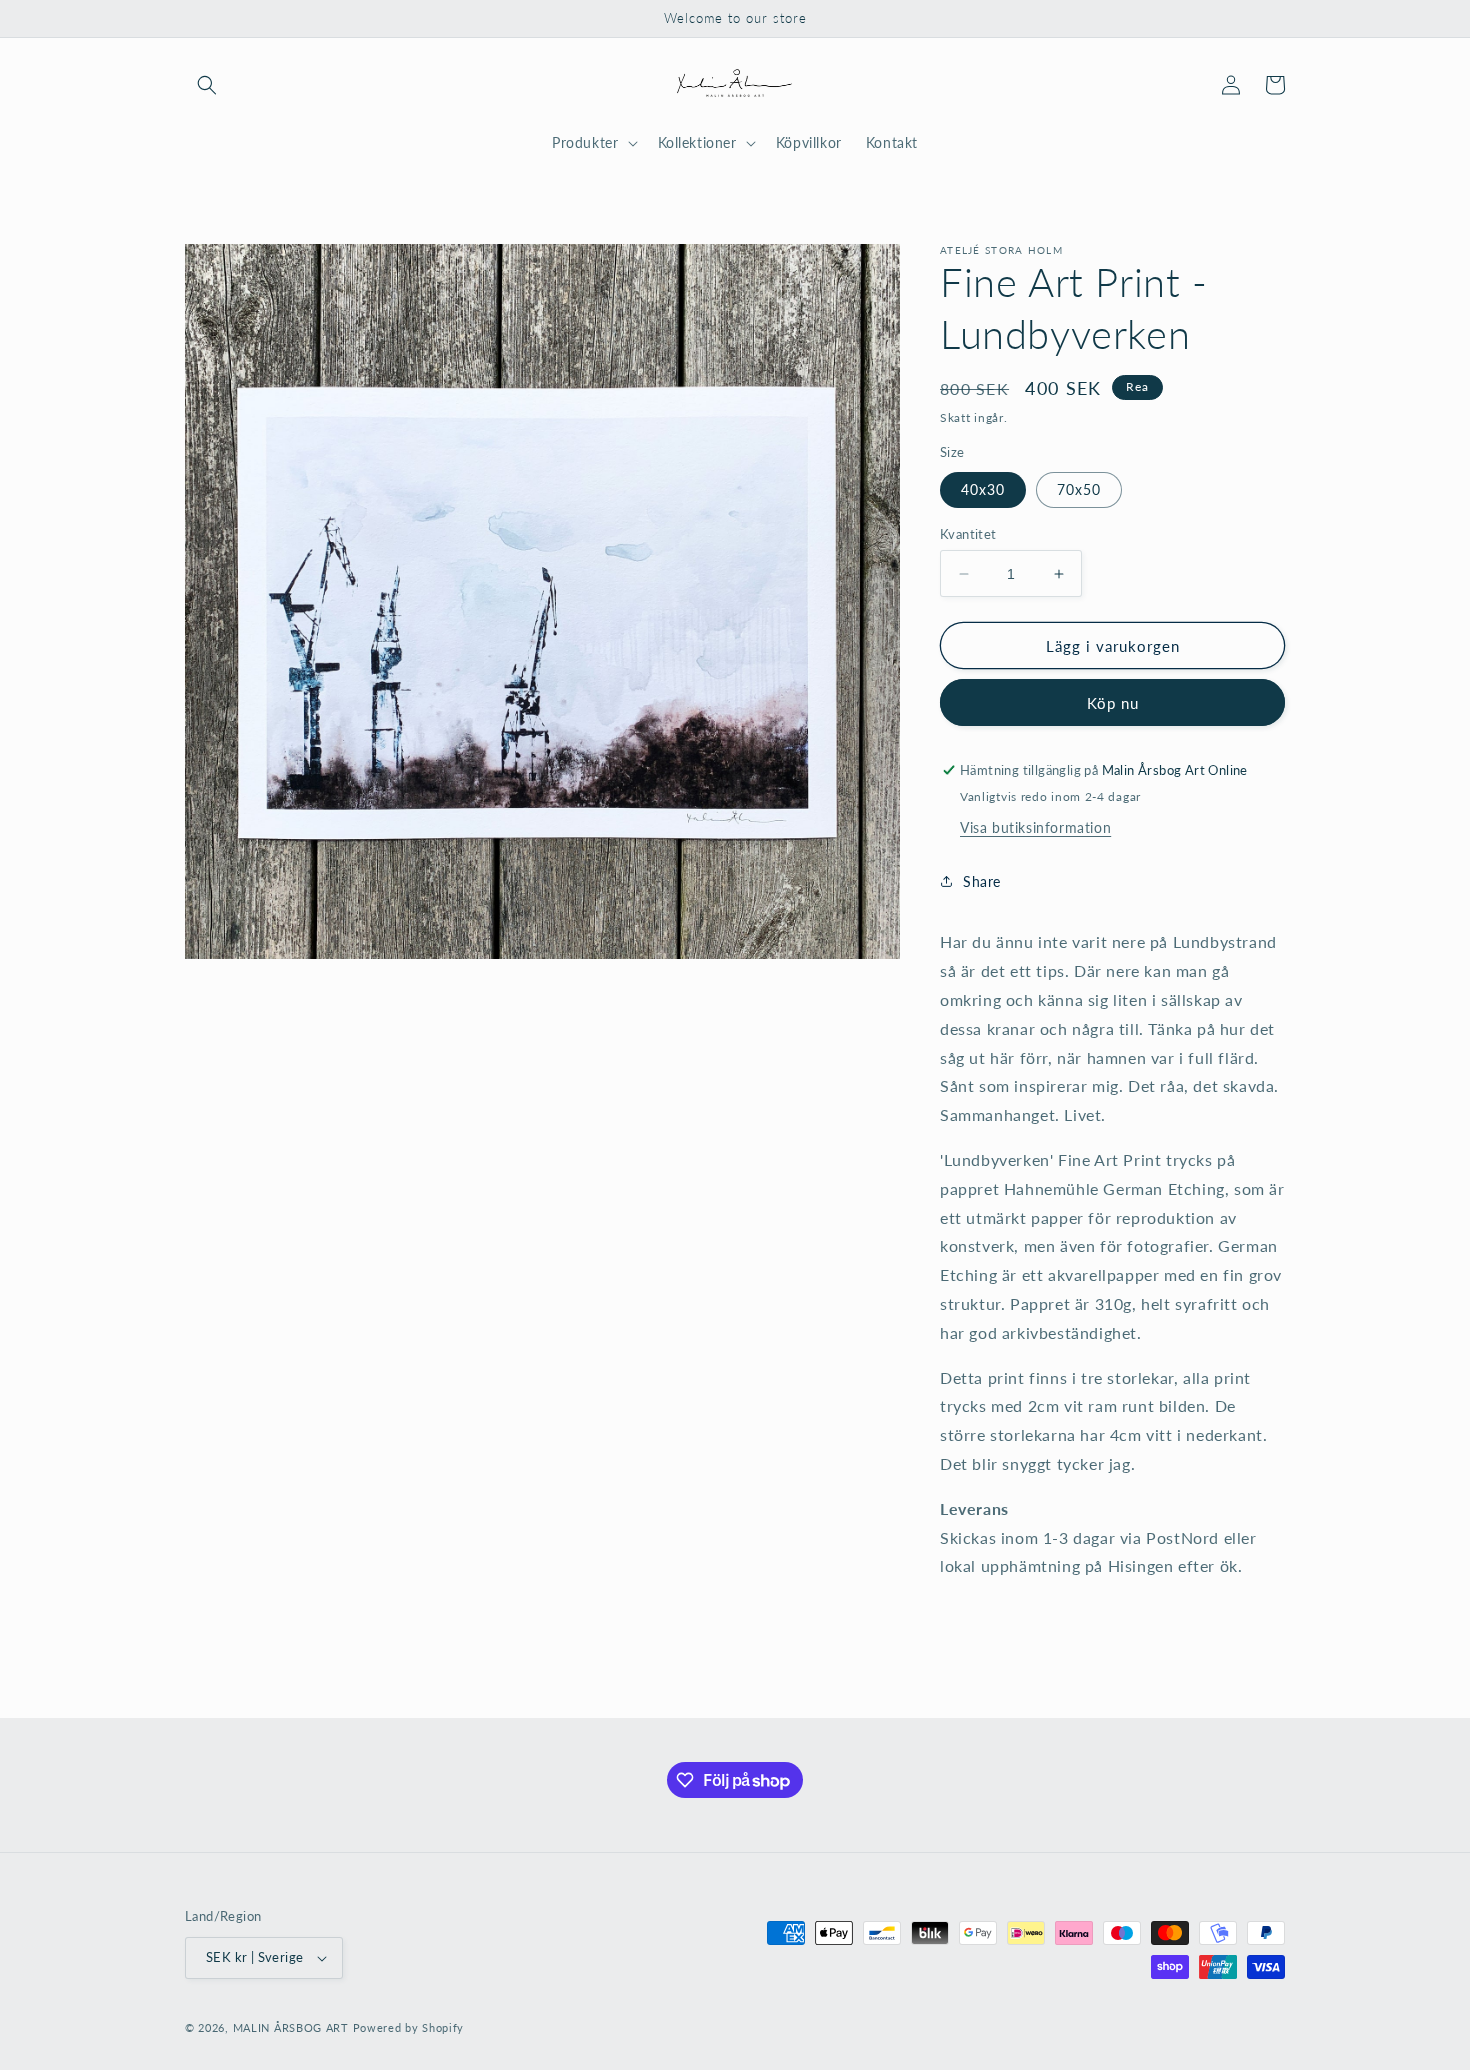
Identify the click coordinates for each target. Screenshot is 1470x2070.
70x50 (1079, 489)
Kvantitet (968, 534)
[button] (207, 85)
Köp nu (1113, 703)
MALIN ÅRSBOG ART (291, 2027)
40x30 (983, 489)
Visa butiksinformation (1035, 827)
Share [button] (982, 881)
